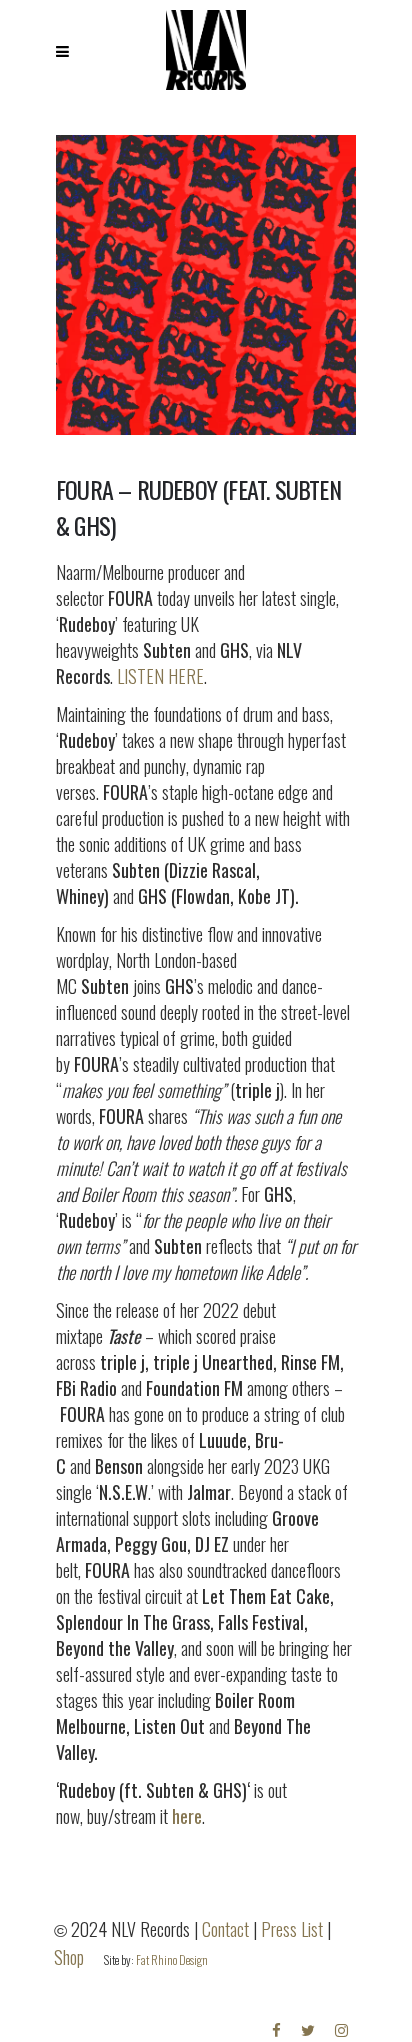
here (187, 1816)
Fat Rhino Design (172, 1959)
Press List (292, 1929)
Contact (225, 1929)
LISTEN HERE (160, 676)
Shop (69, 1957)
